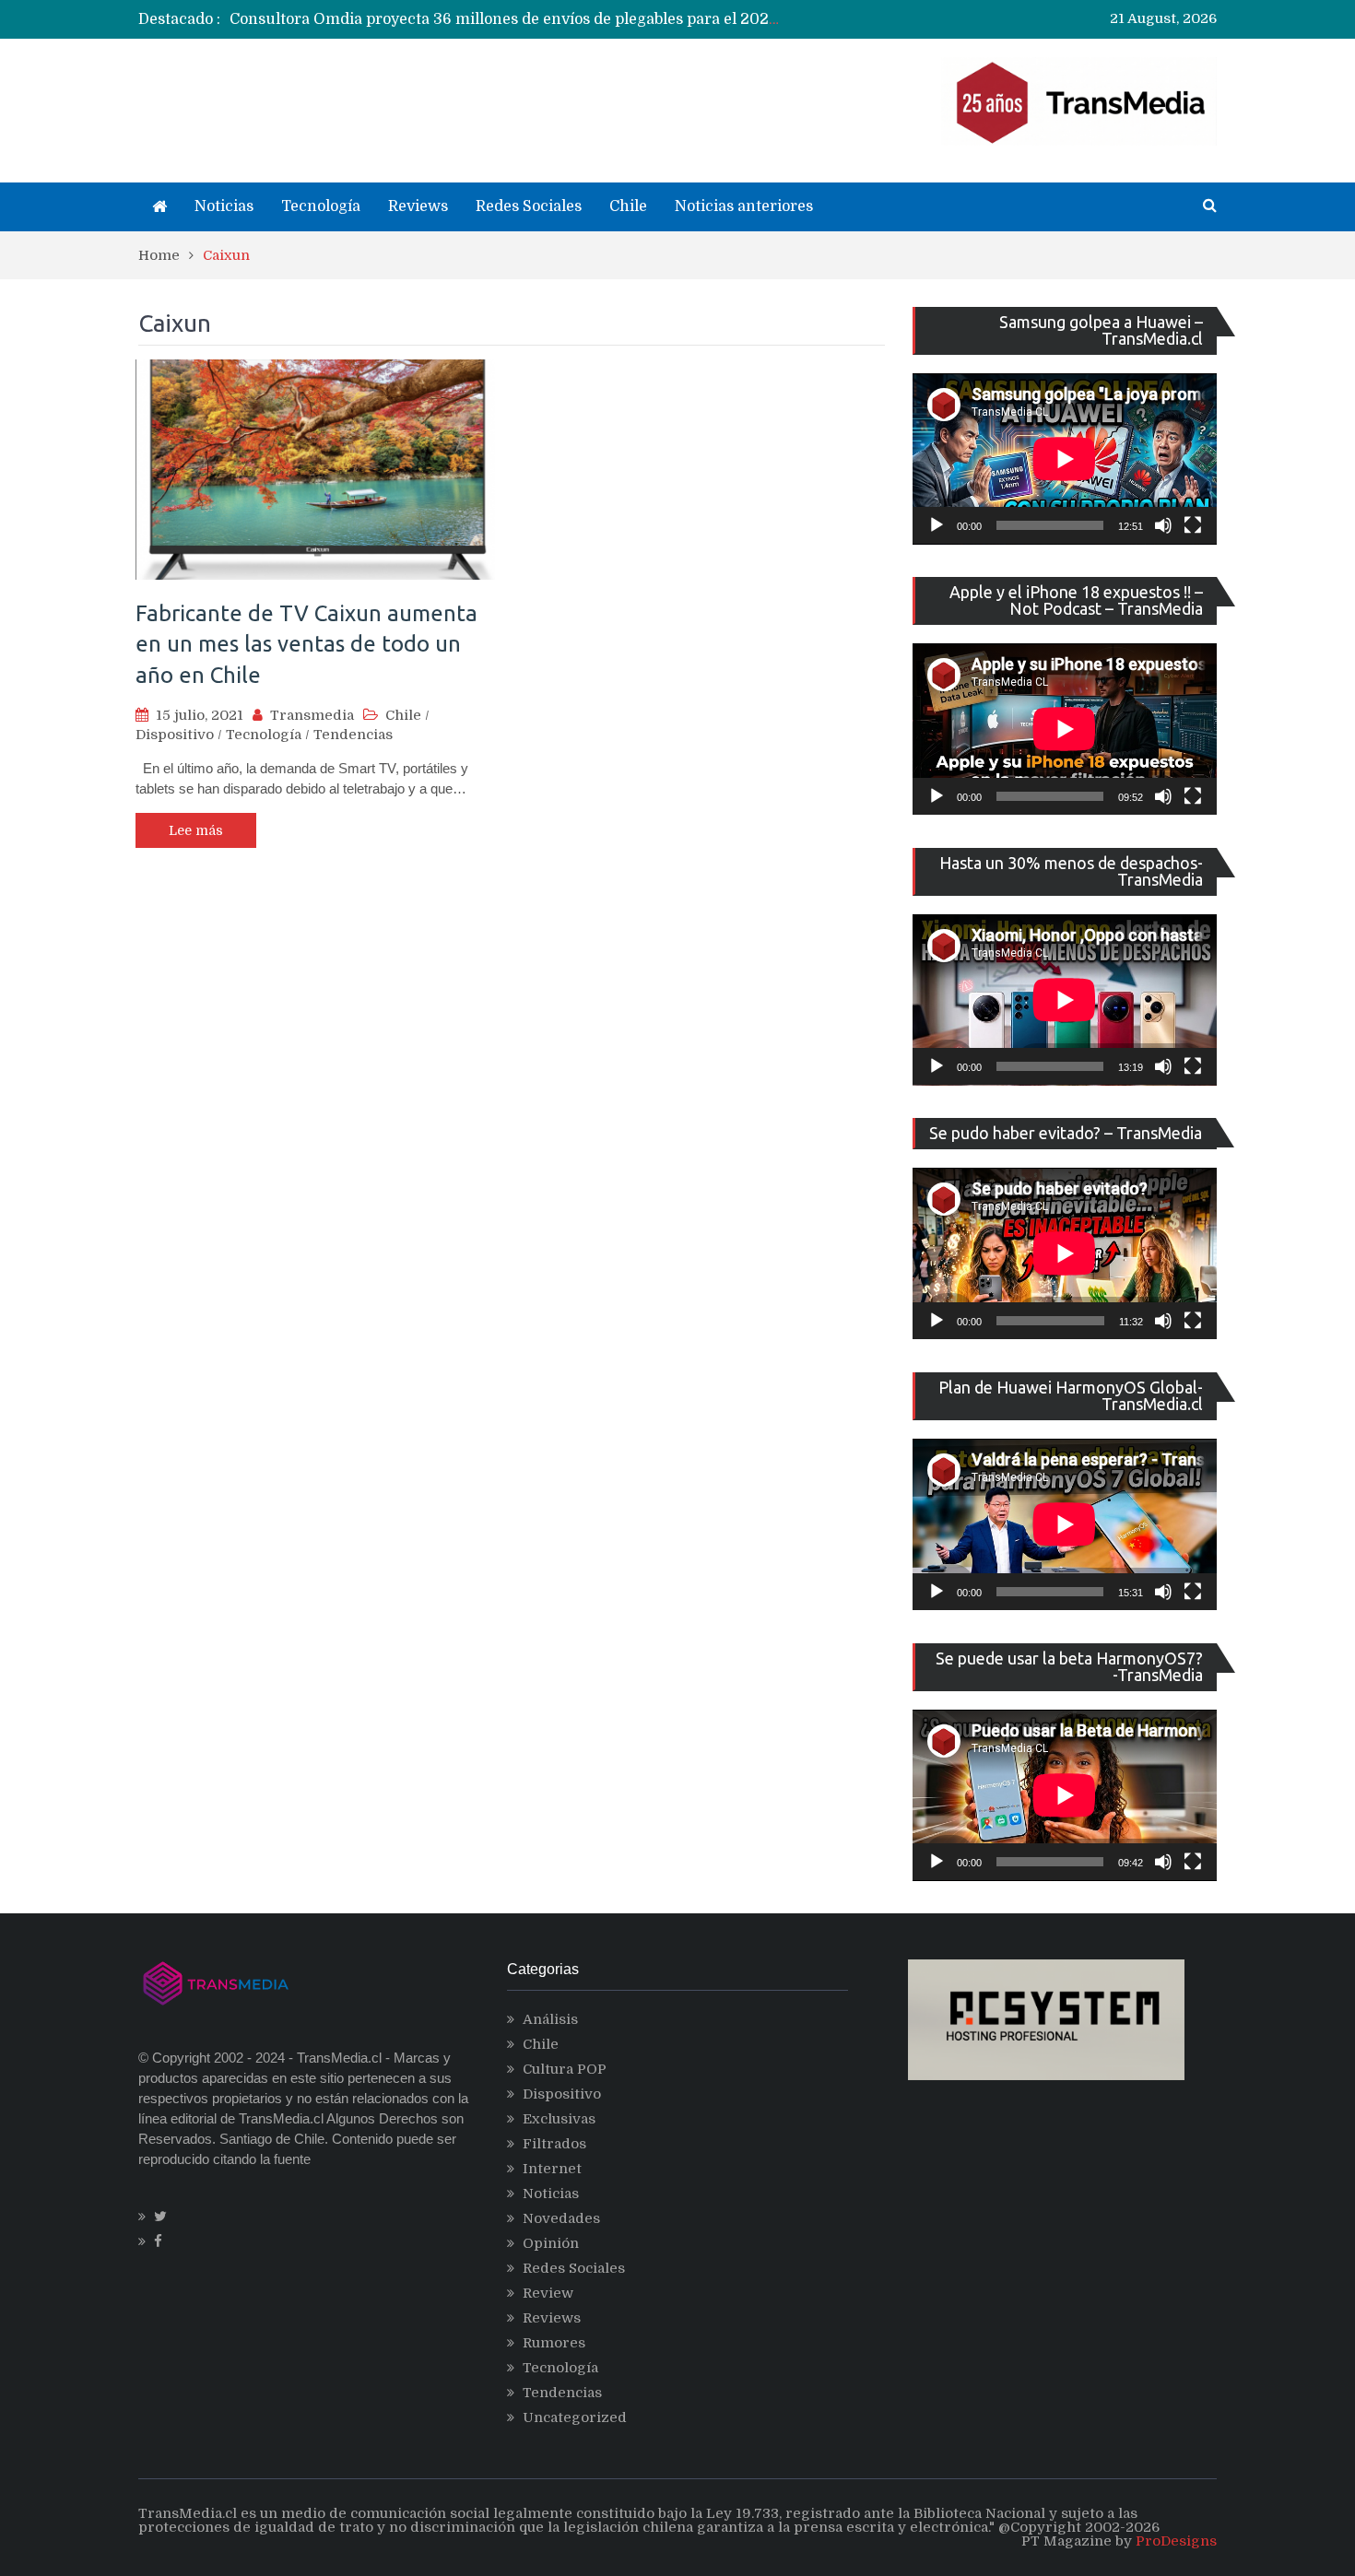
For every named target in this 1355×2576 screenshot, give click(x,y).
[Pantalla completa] (1193, 525)
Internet (552, 2169)
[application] (1065, 459)
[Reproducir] (937, 525)
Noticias (224, 206)
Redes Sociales (529, 206)
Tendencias (353, 735)
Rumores (554, 2343)
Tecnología (321, 206)
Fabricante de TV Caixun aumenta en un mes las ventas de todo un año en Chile (306, 644)
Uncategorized (575, 2417)
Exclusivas (559, 2119)
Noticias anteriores (744, 206)
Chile (628, 206)
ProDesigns (1176, 2541)
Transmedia (312, 715)
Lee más (196, 830)
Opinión (551, 2243)
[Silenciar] (1163, 525)
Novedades (561, 2218)
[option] (507, 19)
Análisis (550, 2019)
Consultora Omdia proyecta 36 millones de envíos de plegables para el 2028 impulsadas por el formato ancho (625, 19)
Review (548, 2293)
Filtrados (554, 2144)
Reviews (418, 206)
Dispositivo (175, 735)
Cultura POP (565, 2069)
